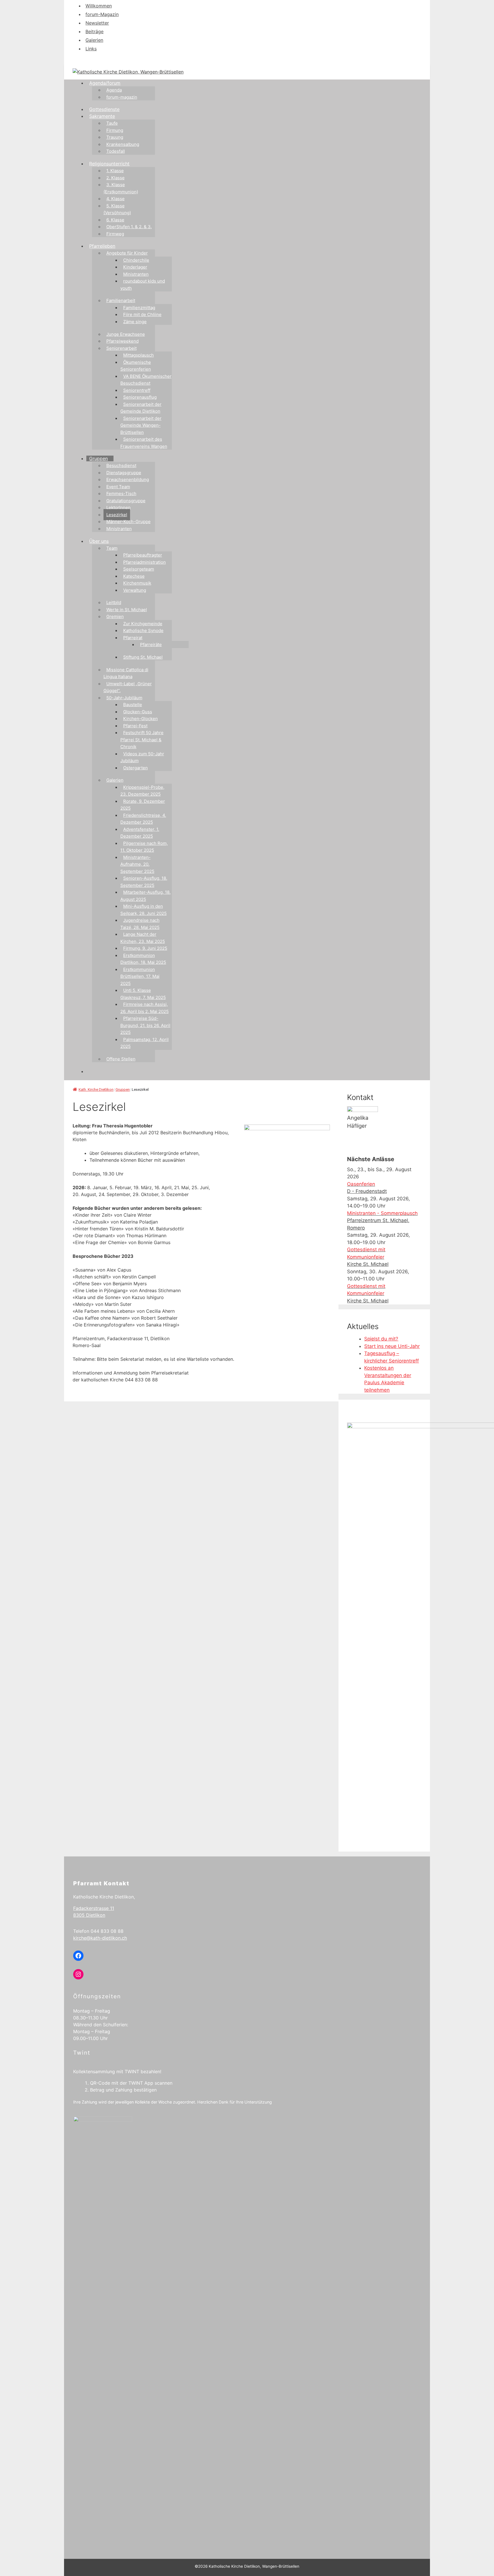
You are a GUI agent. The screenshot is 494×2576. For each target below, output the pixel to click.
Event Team (118, 487)
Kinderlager (135, 267)
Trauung (115, 137)
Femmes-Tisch (121, 493)
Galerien (94, 40)
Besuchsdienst (121, 465)
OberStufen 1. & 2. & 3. (129, 227)
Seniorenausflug (140, 397)
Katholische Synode (143, 630)
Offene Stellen (121, 1059)
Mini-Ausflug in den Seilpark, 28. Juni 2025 (144, 910)
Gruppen (98, 458)
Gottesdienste (104, 109)
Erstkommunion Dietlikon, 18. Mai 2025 (143, 959)
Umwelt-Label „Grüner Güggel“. (128, 687)
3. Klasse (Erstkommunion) (121, 188)
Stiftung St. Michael (143, 657)
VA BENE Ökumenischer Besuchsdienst (146, 380)
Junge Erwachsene (126, 334)
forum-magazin (122, 97)
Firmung (115, 130)
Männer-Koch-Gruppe (129, 522)
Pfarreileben (102, 246)
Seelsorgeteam (139, 569)
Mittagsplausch (139, 355)
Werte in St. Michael (127, 610)
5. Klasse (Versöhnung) (117, 209)
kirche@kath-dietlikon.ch (100, 1938)
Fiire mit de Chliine (142, 314)
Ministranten (136, 274)
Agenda (114, 90)
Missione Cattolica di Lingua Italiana (126, 673)
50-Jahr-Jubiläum (124, 698)
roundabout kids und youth (143, 285)
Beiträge (94, 31)
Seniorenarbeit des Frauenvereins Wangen (144, 443)
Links (91, 49)
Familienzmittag (139, 308)
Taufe (112, 123)
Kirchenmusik (137, 583)
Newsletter (97, 23)
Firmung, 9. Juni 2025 (145, 948)
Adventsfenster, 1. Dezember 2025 (140, 833)
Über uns (99, 541)
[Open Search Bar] (89, 1071)
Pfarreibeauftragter (143, 555)
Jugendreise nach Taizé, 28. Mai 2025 (140, 924)
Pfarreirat (133, 638)
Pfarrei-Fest (135, 726)
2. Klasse (115, 178)
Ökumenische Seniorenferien (136, 366)
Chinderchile (136, 260)
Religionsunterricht (109, 164)
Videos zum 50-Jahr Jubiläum (142, 757)
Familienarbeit (121, 300)
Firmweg (115, 234)
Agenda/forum (105, 83)
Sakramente (102, 116)
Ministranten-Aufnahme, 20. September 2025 (137, 864)
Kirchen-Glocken (141, 719)
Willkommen (99, 6)
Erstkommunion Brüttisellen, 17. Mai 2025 (140, 976)
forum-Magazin (102, 14)
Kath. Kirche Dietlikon (96, 1090)
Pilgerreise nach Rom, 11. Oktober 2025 (144, 847)
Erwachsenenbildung (128, 479)
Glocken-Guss (138, 712)
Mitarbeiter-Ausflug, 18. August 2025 (146, 896)
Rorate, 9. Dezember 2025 (143, 805)
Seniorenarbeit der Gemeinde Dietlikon (141, 408)
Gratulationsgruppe (126, 501)
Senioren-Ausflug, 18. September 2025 (144, 882)
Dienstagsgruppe (124, 473)
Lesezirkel (117, 515)
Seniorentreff (137, 390)
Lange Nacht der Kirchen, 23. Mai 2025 (143, 938)
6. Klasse (115, 220)
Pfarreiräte (151, 645)
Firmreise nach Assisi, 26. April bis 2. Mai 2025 (145, 1008)
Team (112, 548)
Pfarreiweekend (122, 341)
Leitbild (114, 602)
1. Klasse (115, 171)
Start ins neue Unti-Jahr (392, 1346)
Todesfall (116, 151)
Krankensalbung (123, 144)
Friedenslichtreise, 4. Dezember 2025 (143, 819)
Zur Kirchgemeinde (143, 624)
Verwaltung (135, 590)
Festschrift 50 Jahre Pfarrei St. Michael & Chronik (142, 740)
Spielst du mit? (381, 1339)
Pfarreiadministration (145, 562)
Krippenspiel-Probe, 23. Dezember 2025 (142, 791)
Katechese (134, 576)
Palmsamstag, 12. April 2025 (145, 1043)
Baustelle (133, 705)
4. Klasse (115, 199)
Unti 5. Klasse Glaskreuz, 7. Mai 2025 (143, 994)
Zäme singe (135, 322)
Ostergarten (136, 768)
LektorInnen (118, 508)
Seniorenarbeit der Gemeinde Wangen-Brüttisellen (141, 425)
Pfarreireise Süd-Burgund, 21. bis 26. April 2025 (145, 1025)
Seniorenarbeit (121, 348)
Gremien (115, 616)
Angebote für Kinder (127, 253)
